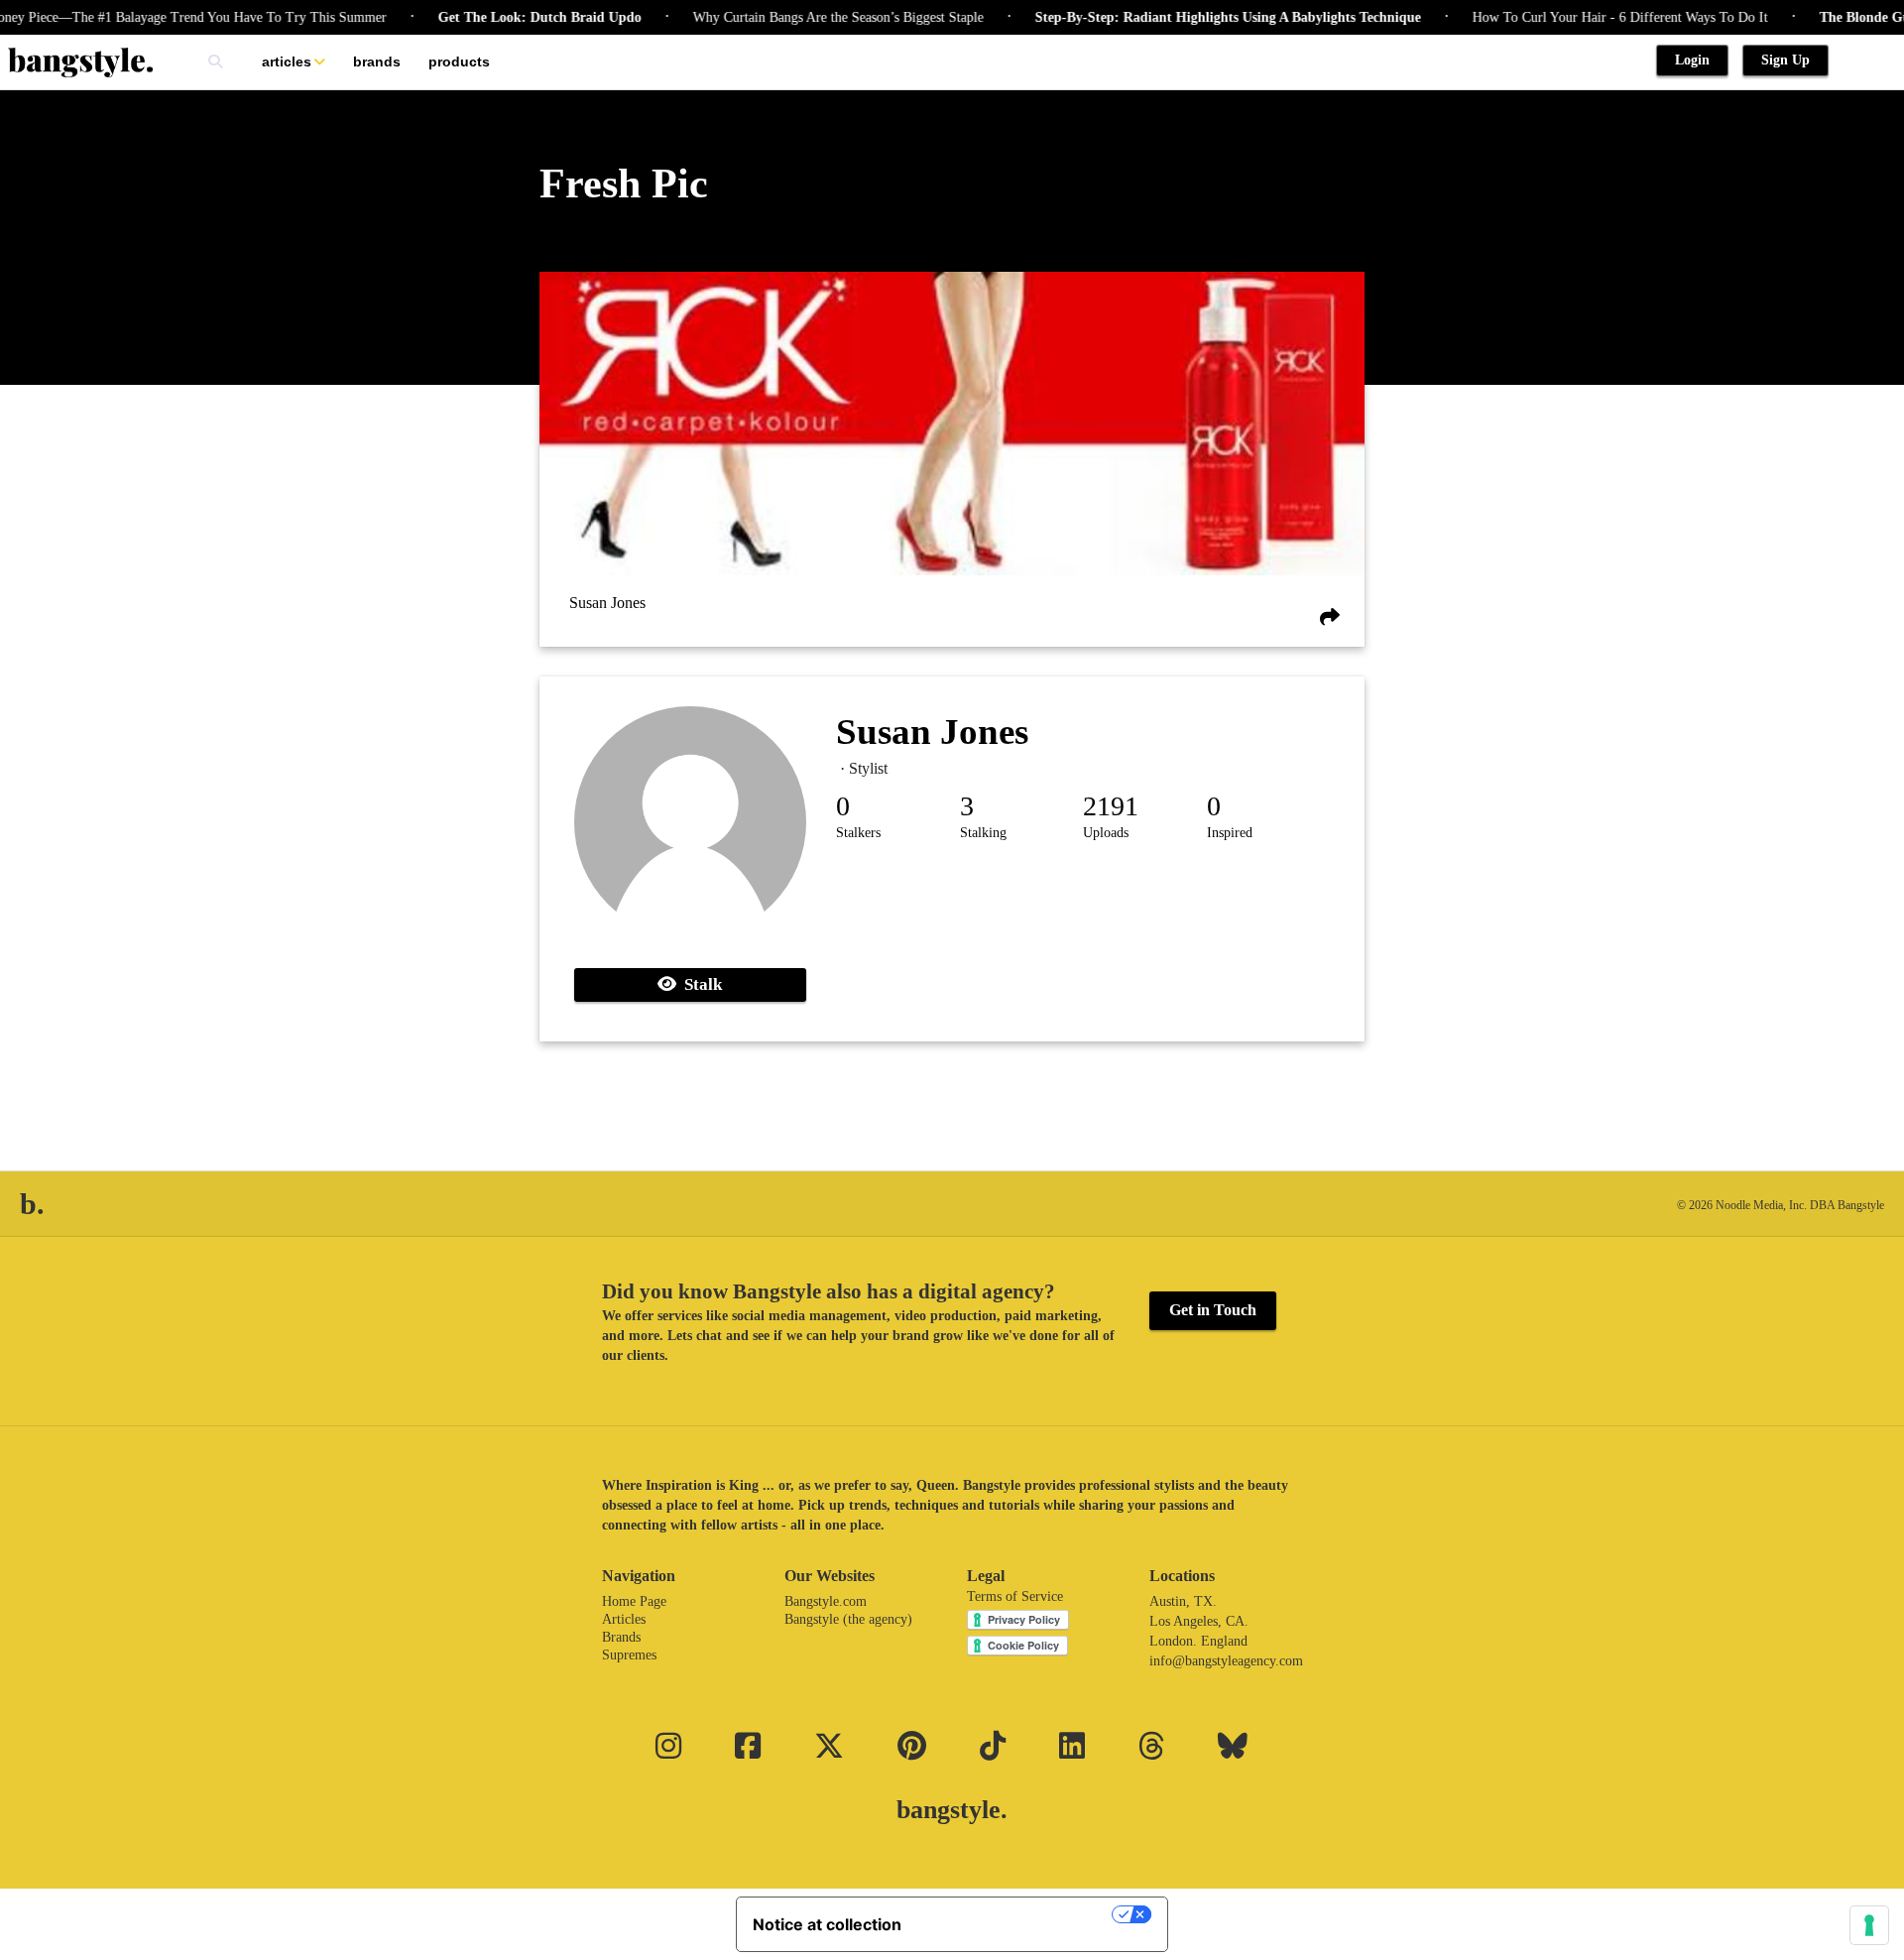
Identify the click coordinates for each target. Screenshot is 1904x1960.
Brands (377, 61)
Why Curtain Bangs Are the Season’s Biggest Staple (805, 17)
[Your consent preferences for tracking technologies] (1869, 1925)
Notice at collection (827, 1924)
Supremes (629, 1655)
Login (1692, 60)
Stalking (983, 833)
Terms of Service (1015, 1596)
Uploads (1106, 833)
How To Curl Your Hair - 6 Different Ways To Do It (1587, 17)
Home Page (634, 1601)
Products (459, 61)
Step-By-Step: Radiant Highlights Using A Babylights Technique (1194, 17)
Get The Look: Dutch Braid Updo (506, 17)
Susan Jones (607, 603)
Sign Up (1785, 60)
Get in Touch (1213, 1310)
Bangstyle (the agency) (848, 1619)
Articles (287, 61)
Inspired (1230, 833)
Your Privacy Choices (1016, 1914)
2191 (1111, 806)
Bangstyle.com (826, 1601)
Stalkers (858, 833)
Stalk (699, 984)
